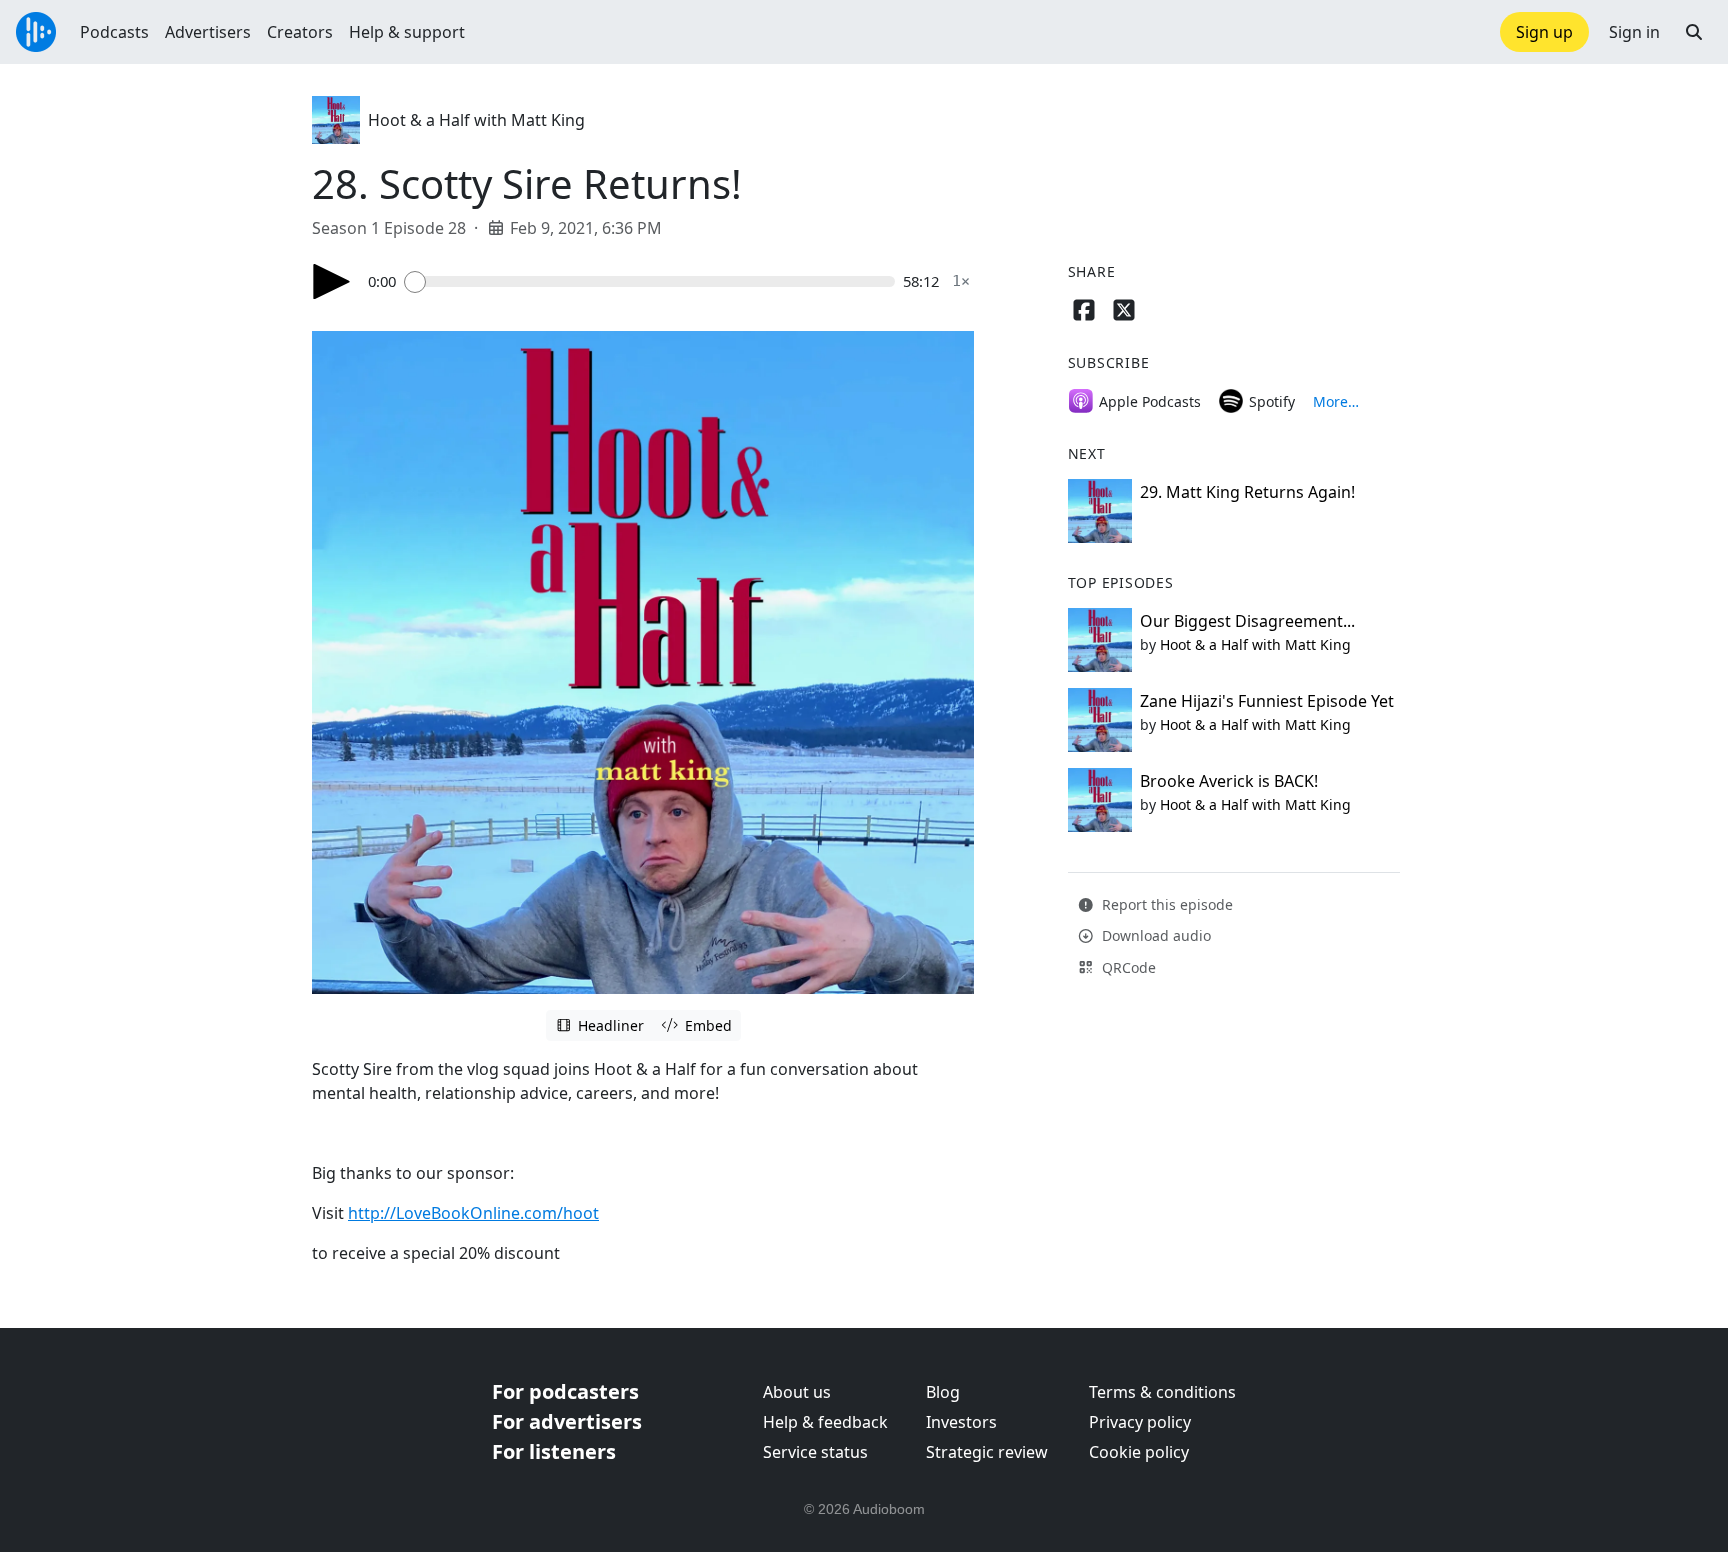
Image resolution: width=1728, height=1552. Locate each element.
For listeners (554, 1451)
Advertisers (208, 32)
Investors (961, 1422)
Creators (300, 32)
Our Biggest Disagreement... (1247, 621)
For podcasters (565, 1391)
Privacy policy (1140, 1422)
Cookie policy (1139, 1452)
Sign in (1634, 32)
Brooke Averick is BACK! (1229, 781)
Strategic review (987, 1452)
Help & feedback (825, 1422)
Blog (943, 1392)
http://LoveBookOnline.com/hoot (473, 1213)
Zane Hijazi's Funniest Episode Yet (1267, 701)
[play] (332, 281)
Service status (815, 1452)
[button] (1694, 32)
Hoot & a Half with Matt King (476, 120)
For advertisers (567, 1421)
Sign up (1544, 32)
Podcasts (114, 32)
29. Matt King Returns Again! (1247, 492)
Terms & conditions (1162, 1392)
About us (797, 1392)
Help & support (407, 32)
